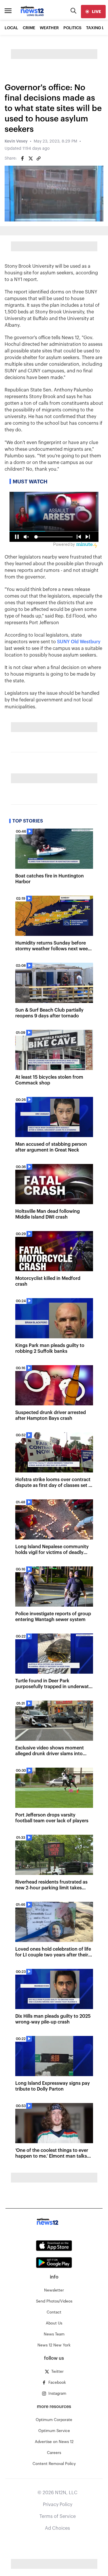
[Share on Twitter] (31, 158)
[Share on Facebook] (22, 158)
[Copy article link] (39, 158)
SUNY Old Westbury (79, 642)
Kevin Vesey (16, 141)
